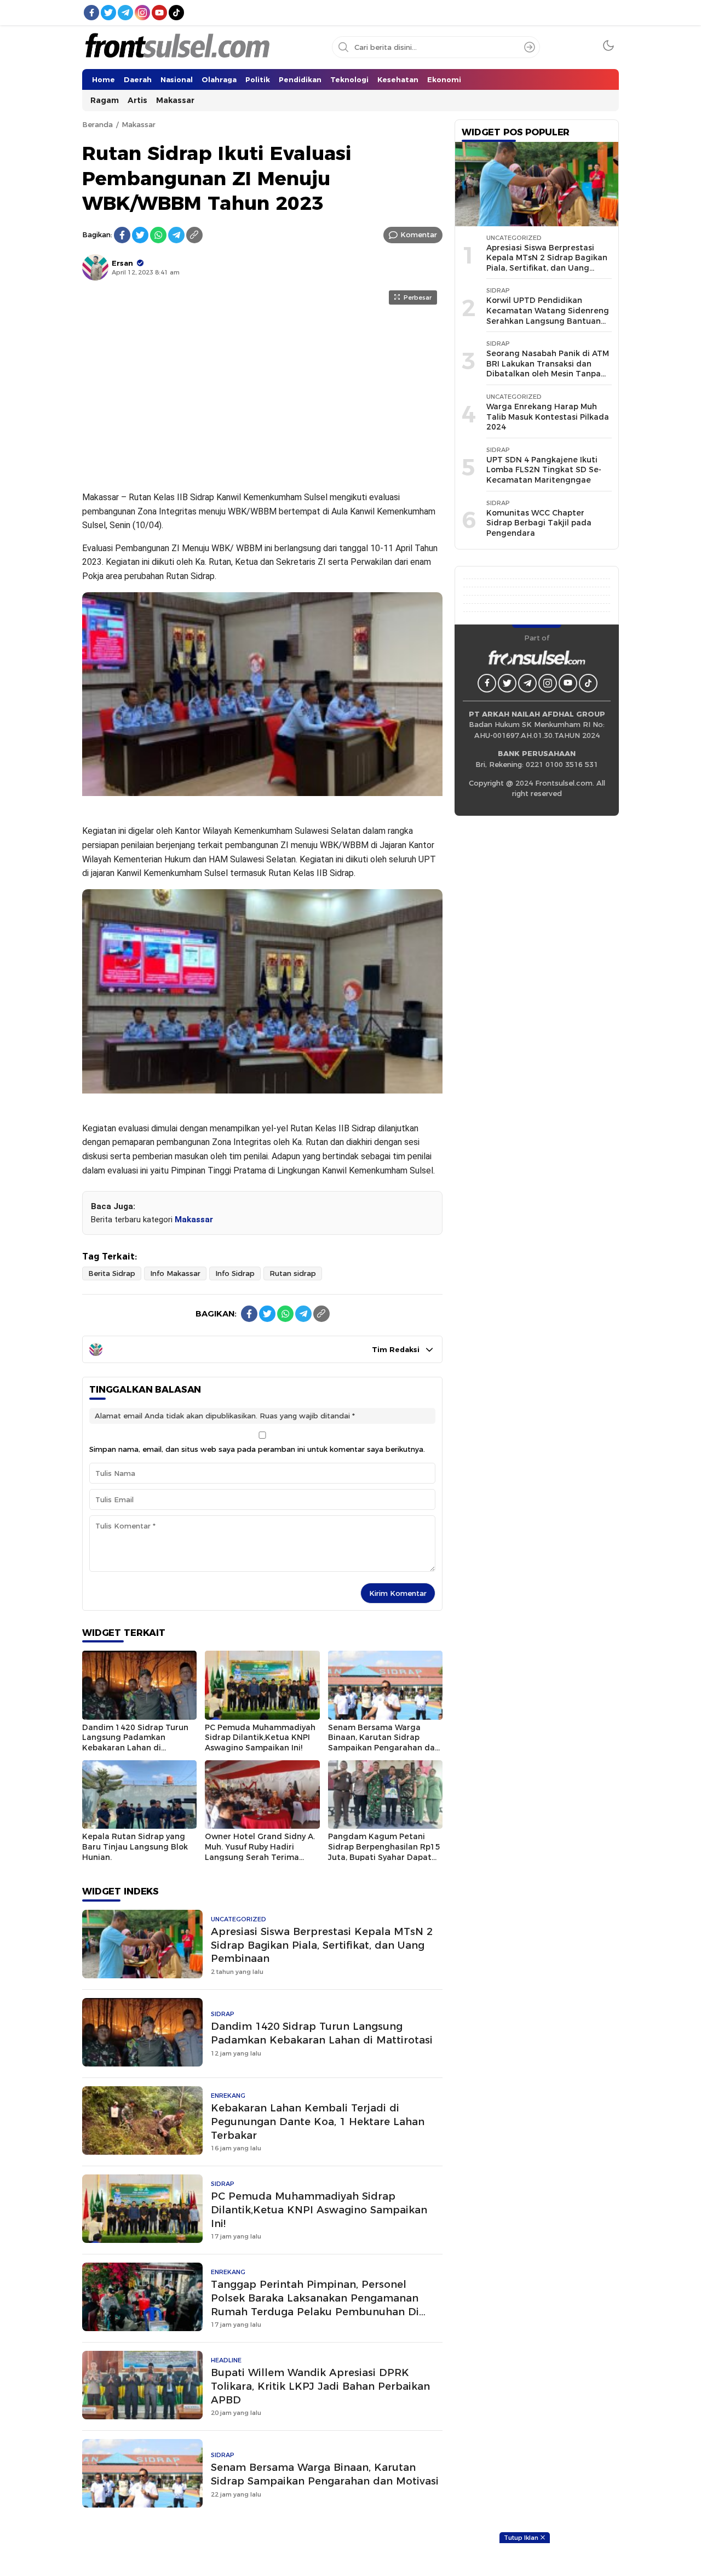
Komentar (419, 234)
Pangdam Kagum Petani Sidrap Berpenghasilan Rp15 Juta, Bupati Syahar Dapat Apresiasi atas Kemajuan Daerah (384, 1857)
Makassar (139, 124)
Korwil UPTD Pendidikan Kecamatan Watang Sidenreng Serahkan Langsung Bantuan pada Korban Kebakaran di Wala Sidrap (548, 320)
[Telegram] (176, 235)
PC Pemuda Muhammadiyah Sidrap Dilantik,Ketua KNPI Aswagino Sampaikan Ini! (260, 1738)
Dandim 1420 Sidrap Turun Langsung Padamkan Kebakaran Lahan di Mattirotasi (135, 1743)
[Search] (530, 47)
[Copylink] (194, 235)
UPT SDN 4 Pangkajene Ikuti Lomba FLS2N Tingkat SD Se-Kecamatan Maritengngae (544, 470)
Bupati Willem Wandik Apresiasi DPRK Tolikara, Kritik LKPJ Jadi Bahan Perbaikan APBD (320, 2386)
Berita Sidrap (112, 1273)
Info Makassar (175, 1273)
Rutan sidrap (293, 1273)
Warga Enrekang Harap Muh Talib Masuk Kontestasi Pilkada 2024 (548, 417)
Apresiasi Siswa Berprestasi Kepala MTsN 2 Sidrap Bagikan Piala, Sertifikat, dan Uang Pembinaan (322, 1945)
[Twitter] (140, 235)
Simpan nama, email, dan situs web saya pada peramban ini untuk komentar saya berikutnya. (257, 1449)
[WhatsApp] (158, 235)
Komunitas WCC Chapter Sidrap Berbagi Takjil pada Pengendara (539, 523)
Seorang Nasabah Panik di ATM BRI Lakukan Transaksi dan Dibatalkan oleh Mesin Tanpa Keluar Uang (548, 369)
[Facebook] (122, 235)
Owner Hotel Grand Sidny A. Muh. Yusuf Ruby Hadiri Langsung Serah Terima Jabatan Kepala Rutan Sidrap (260, 1857)
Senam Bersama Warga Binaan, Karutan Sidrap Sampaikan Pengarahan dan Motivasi (384, 1743)
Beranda (97, 124)
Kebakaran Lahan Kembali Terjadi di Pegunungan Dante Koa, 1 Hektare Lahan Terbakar (318, 2122)
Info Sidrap (235, 1273)
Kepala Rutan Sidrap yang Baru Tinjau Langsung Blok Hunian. (135, 1847)
